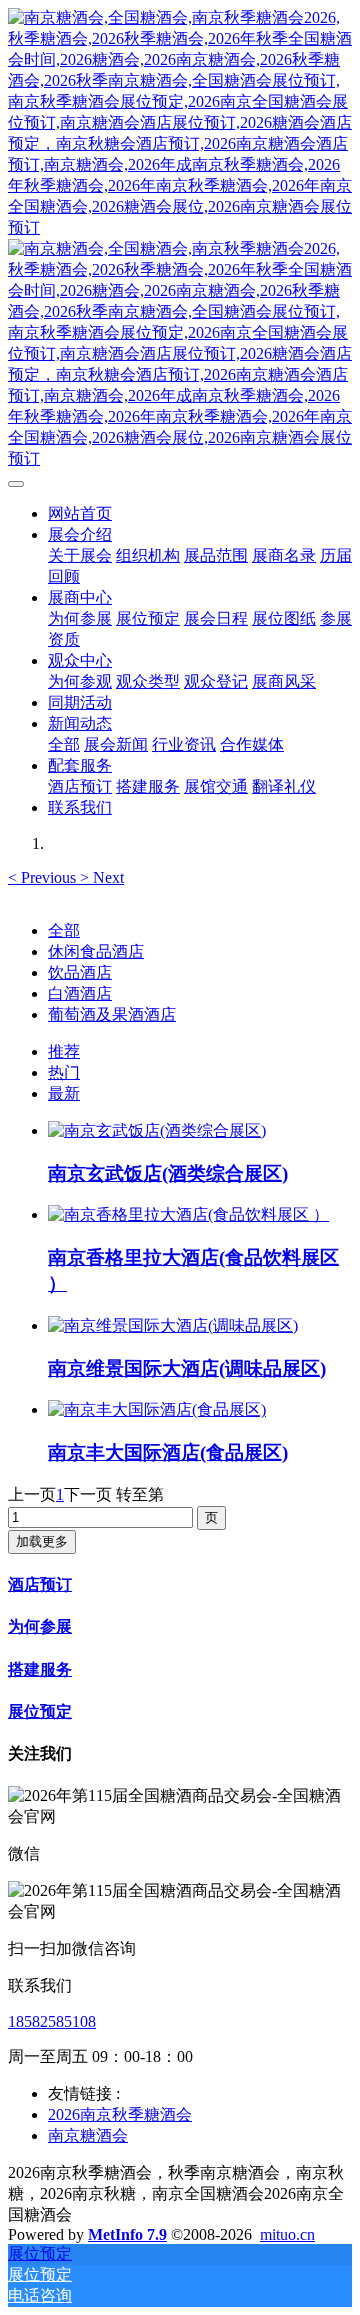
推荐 (64, 1051)
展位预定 (40, 1711)
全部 (64, 744)
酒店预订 (40, 1584)
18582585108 (52, 2021)
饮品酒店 (80, 972)
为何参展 (40, 1626)
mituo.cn (287, 2234)
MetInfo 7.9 (127, 2234)
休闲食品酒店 (96, 951)
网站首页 (80, 513)
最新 (64, 1093)
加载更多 (42, 1541)
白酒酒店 (80, 993)
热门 (64, 1072)
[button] (44, 877)
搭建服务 (40, 1669)
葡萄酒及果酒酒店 (112, 1014)
